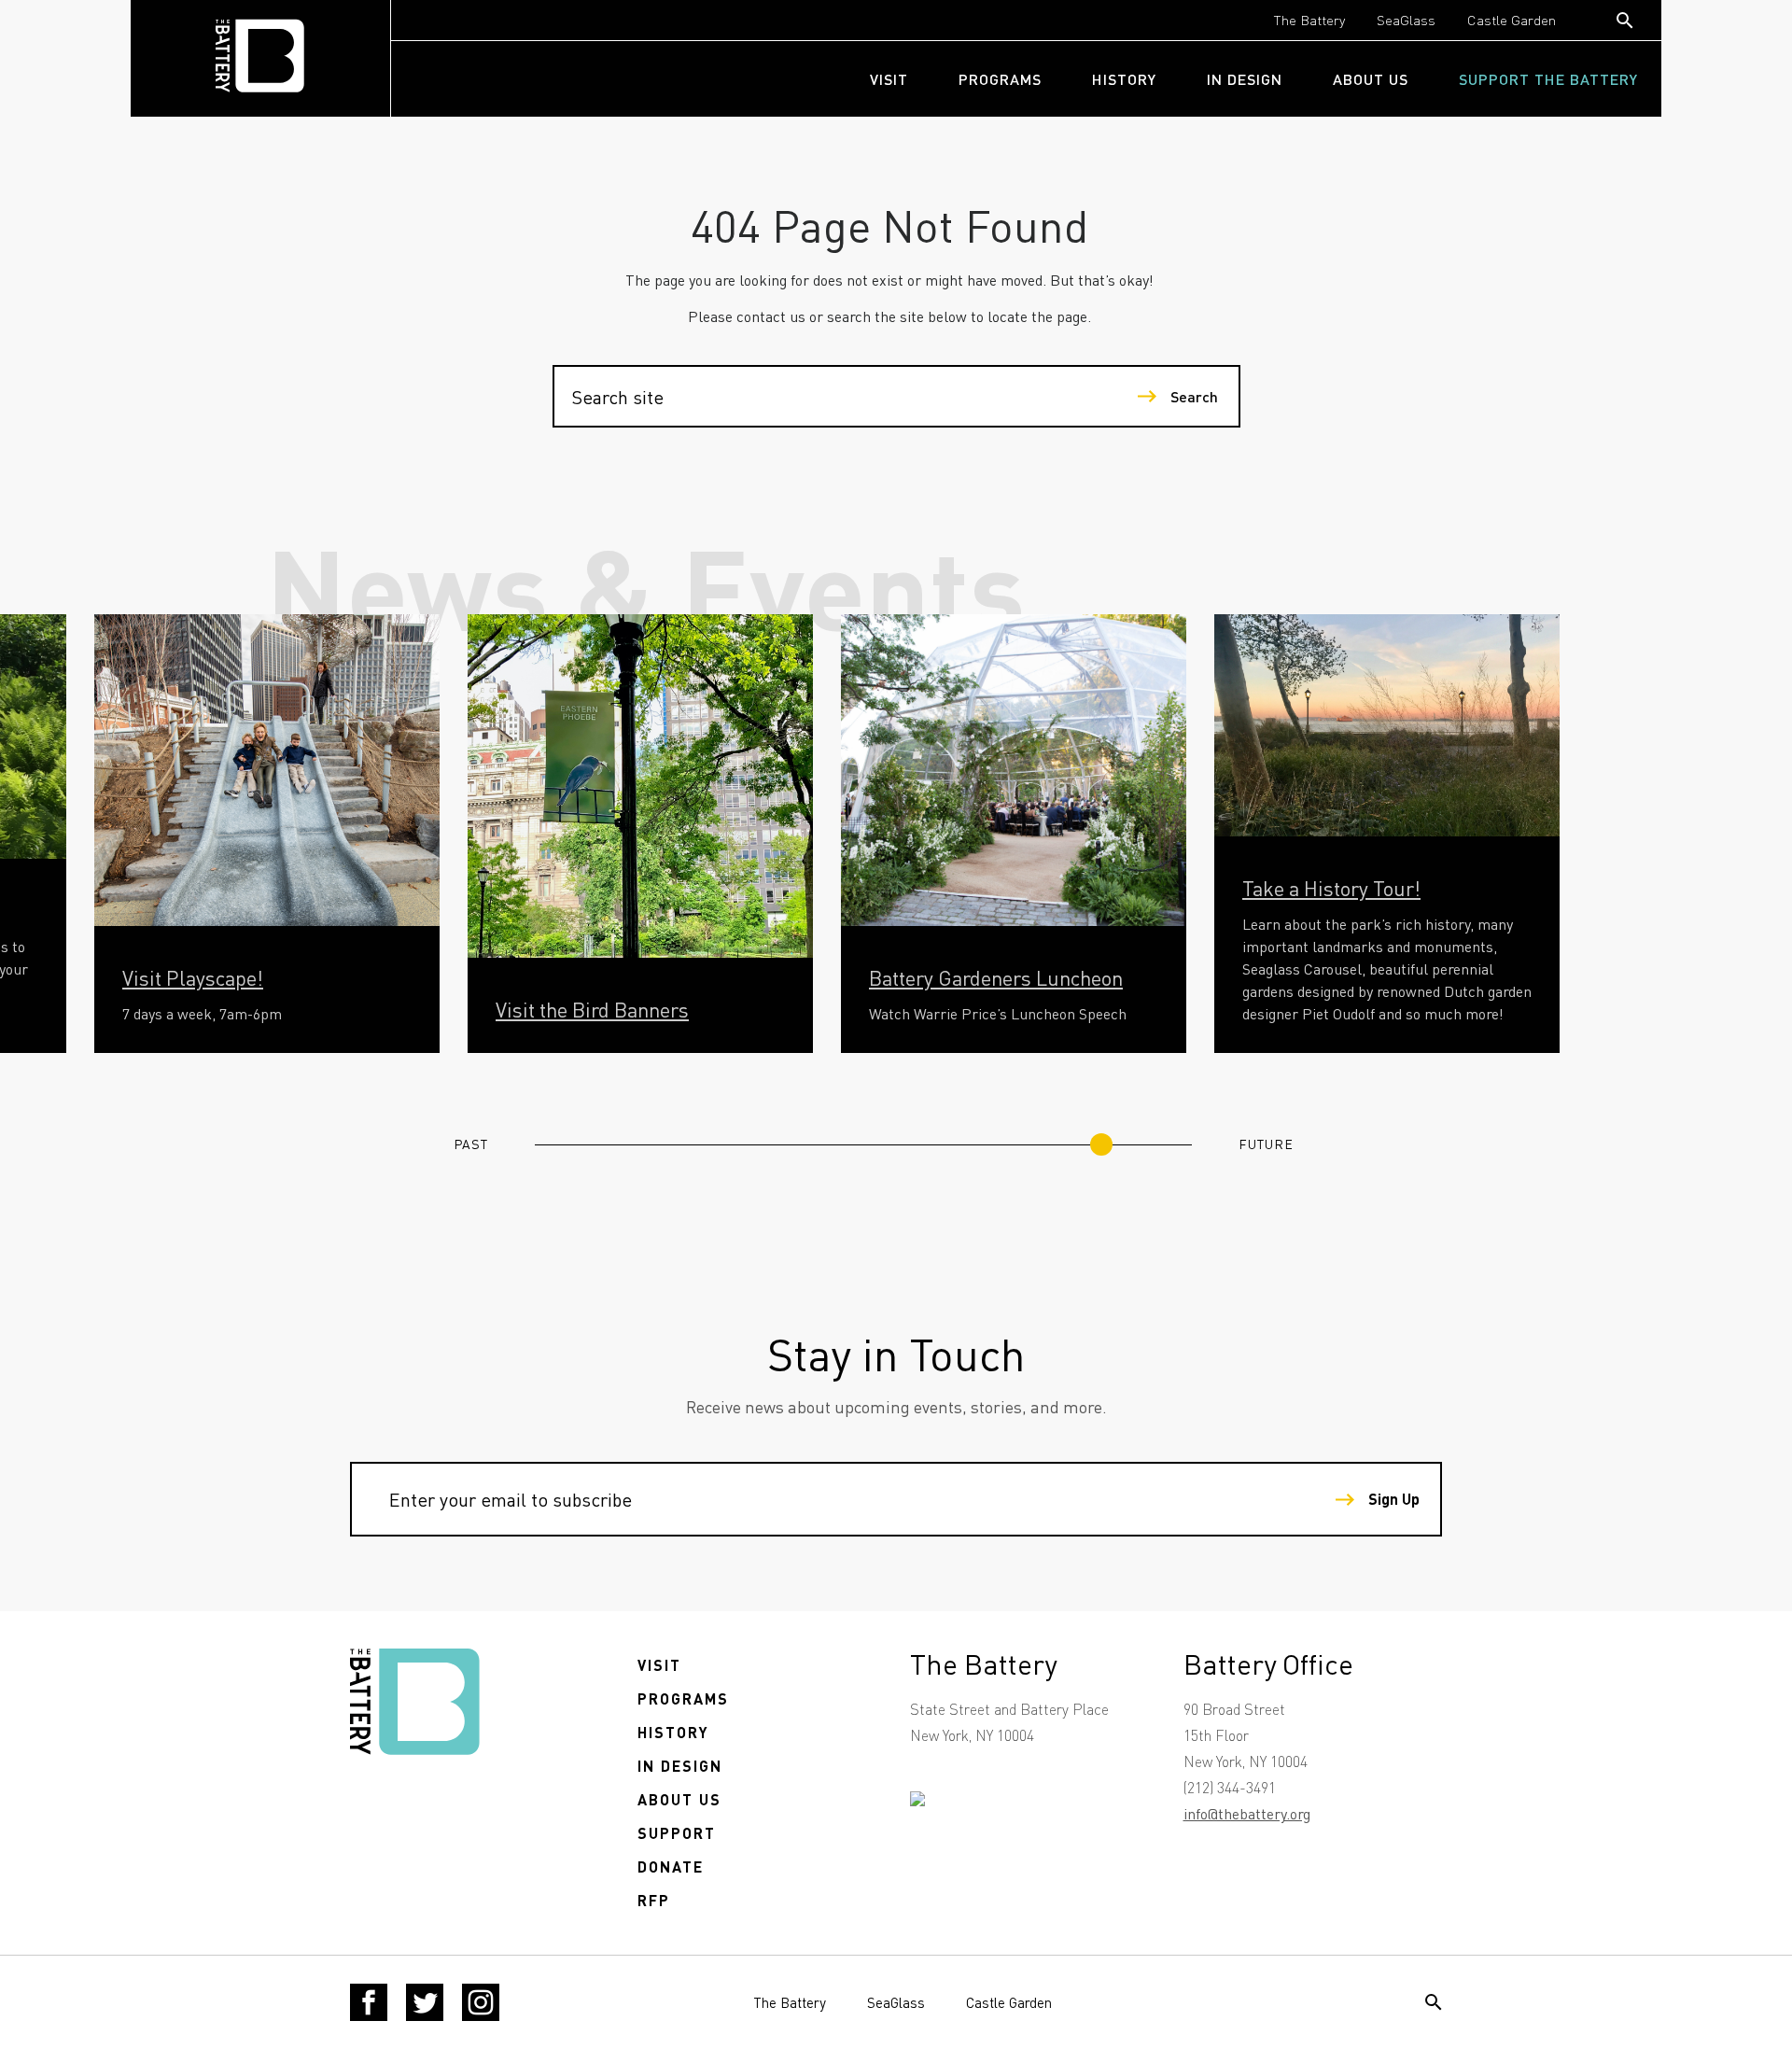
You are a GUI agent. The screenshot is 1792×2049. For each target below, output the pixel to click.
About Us (1371, 79)
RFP (654, 1900)
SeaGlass (1406, 20)
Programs (1000, 79)
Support (677, 1833)
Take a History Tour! (1331, 888)
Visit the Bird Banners (592, 1009)
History (1124, 79)
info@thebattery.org (1247, 1813)
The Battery (1309, 20)
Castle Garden (1512, 20)
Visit (889, 79)
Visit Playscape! (193, 977)
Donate (671, 1867)
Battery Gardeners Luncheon (996, 977)
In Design (1245, 79)
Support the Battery (1548, 79)
